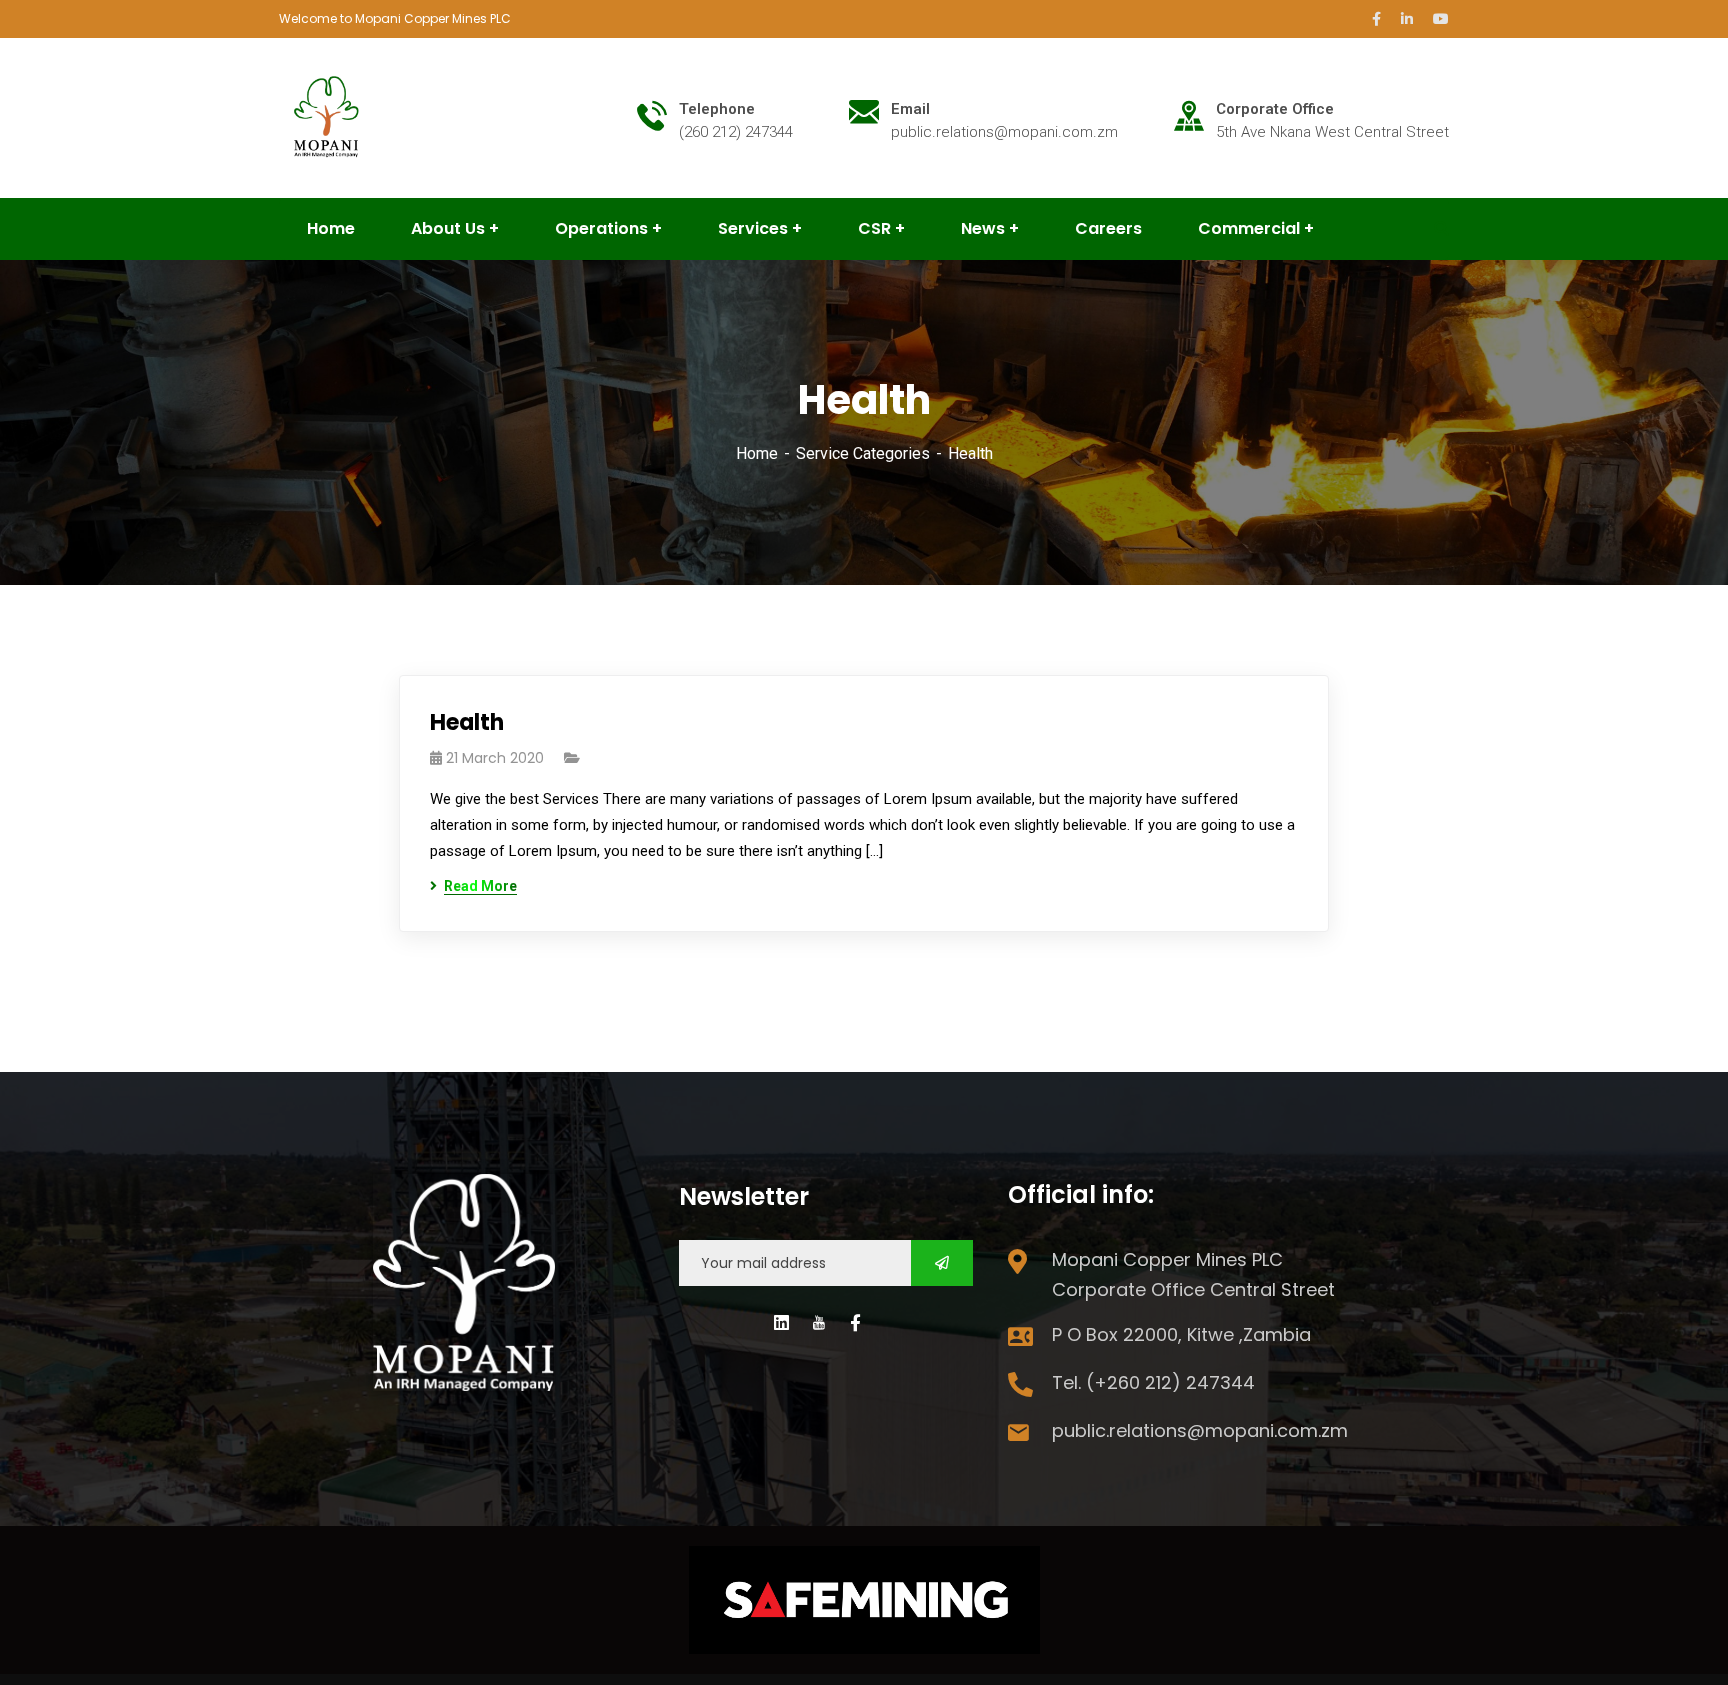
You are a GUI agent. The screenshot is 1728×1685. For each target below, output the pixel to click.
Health (467, 722)
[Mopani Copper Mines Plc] (328, 116)
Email (910, 109)
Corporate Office (1275, 109)
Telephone (717, 109)
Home (757, 453)
